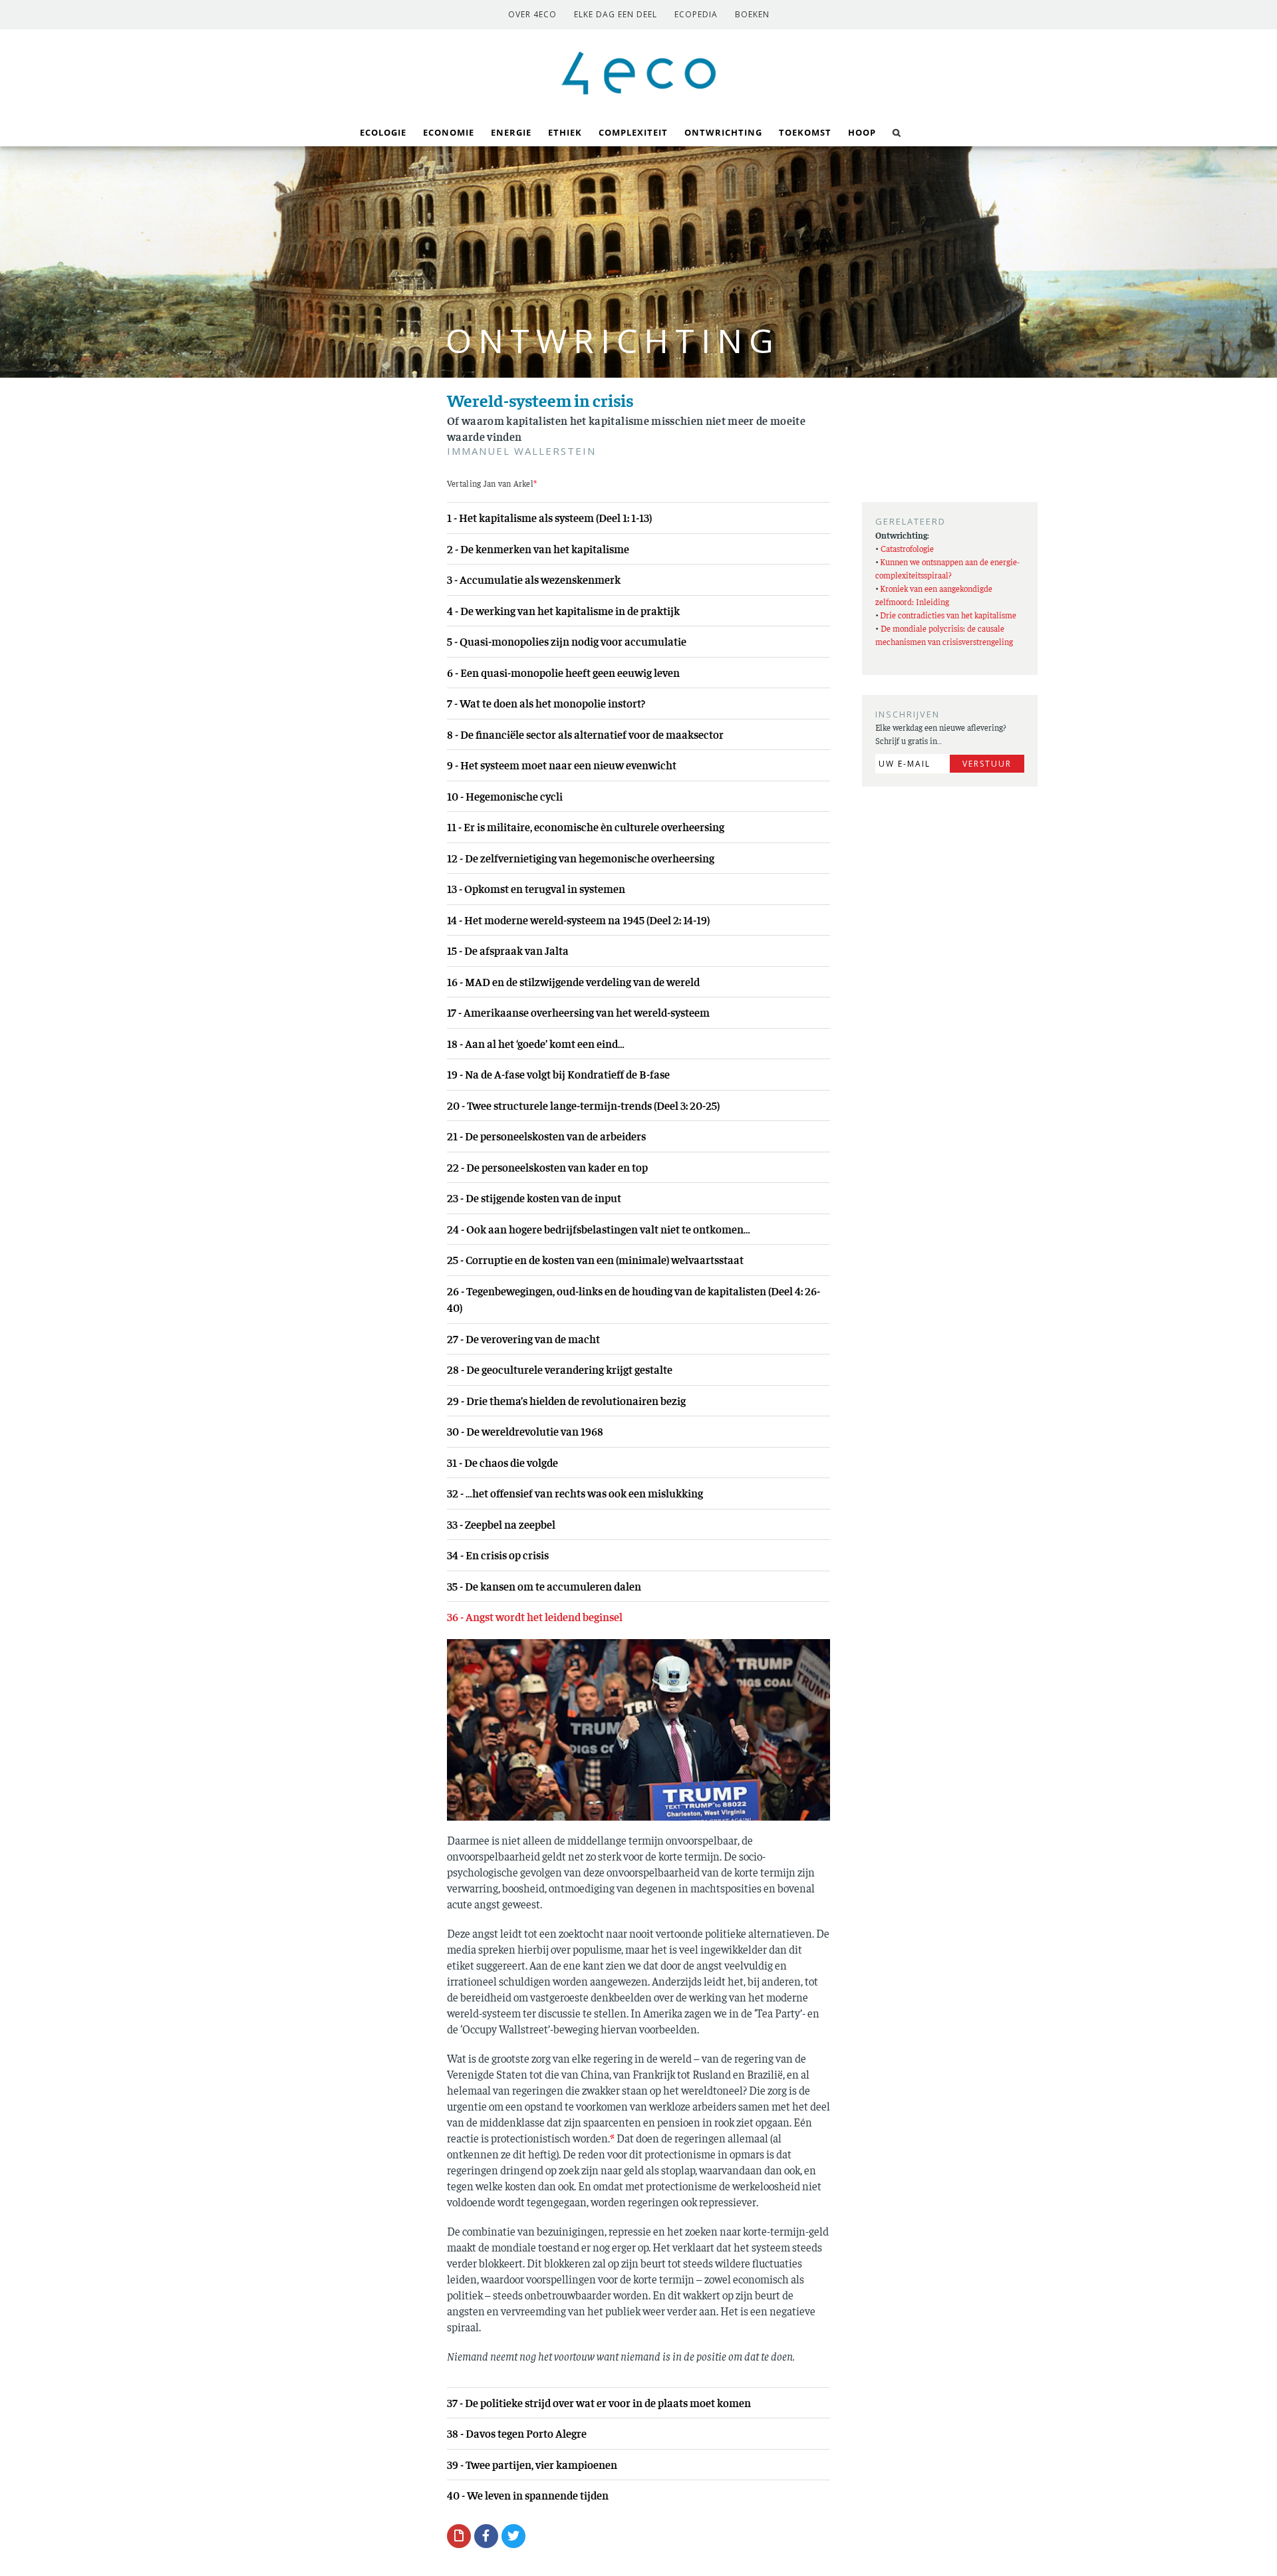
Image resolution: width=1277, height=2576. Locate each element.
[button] (897, 131)
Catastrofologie (907, 548)
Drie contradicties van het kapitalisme (948, 615)
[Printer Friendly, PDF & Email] (459, 2535)
